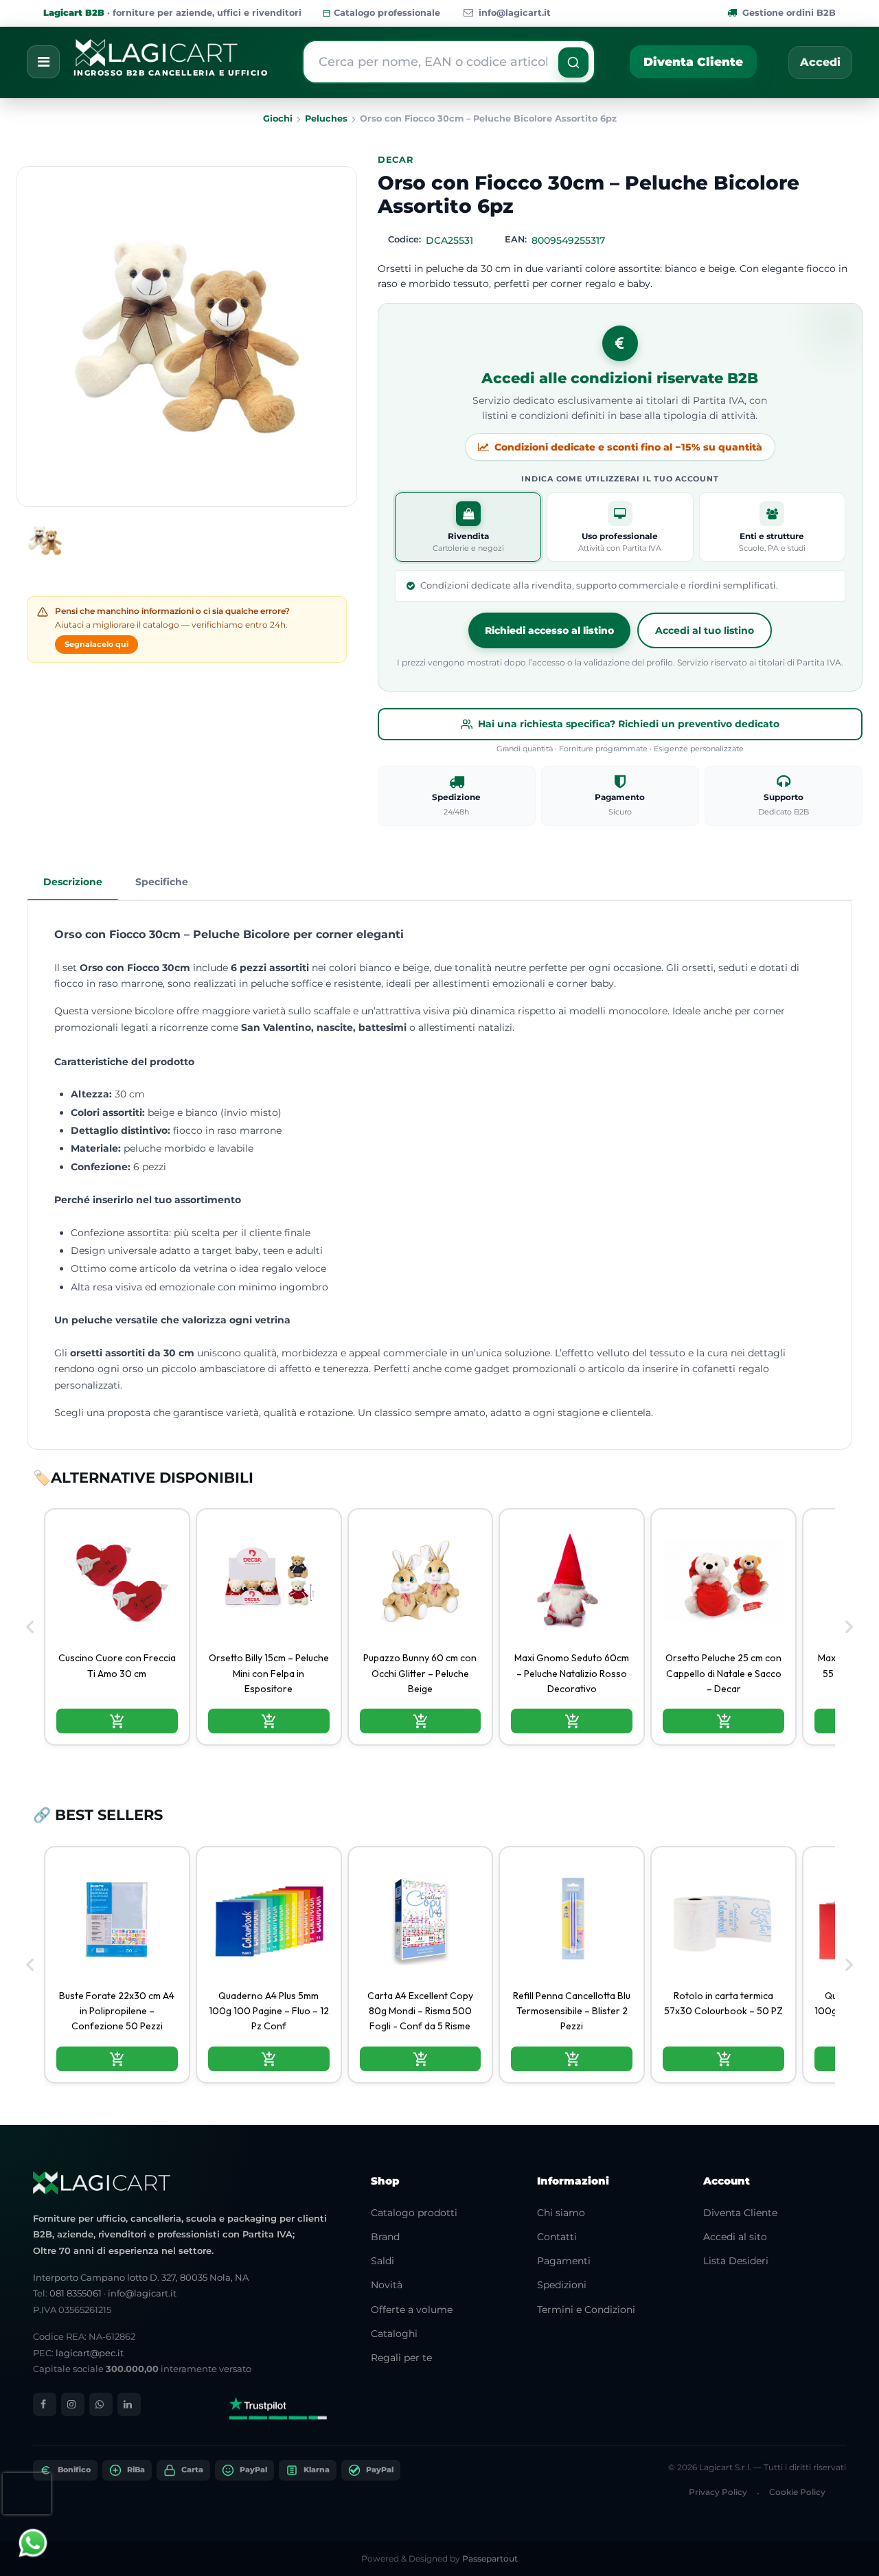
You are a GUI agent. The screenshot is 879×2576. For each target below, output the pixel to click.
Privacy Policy (718, 2492)
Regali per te (401, 2358)
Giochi (278, 118)
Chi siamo (561, 2213)
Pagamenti (564, 2261)
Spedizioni (562, 2285)
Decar (396, 160)
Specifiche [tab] (162, 882)
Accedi (820, 62)
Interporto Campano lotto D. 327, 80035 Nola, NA (141, 2277)
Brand (385, 2237)
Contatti (557, 2237)
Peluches (326, 118)
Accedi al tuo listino (705, 630)
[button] (573, 62)
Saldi (383, 2261)
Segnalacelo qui (96, 644)
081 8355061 (76, 2293)
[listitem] (117, 1627)
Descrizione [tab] (73, 882)
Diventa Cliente (693, 62)
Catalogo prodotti (414, 2213)
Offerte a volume (412, 2310)
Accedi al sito (735, 2237)
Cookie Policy (797, 2492)
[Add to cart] (117, 1721)
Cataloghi (394, 2334)
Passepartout (490, 2558)
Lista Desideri (736, 2261)
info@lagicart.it (515, 13)
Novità (387, 2285)
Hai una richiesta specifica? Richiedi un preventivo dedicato (629, 724)
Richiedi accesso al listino (549, 630)
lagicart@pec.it (90, 2353)
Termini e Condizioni (586, 2310)
